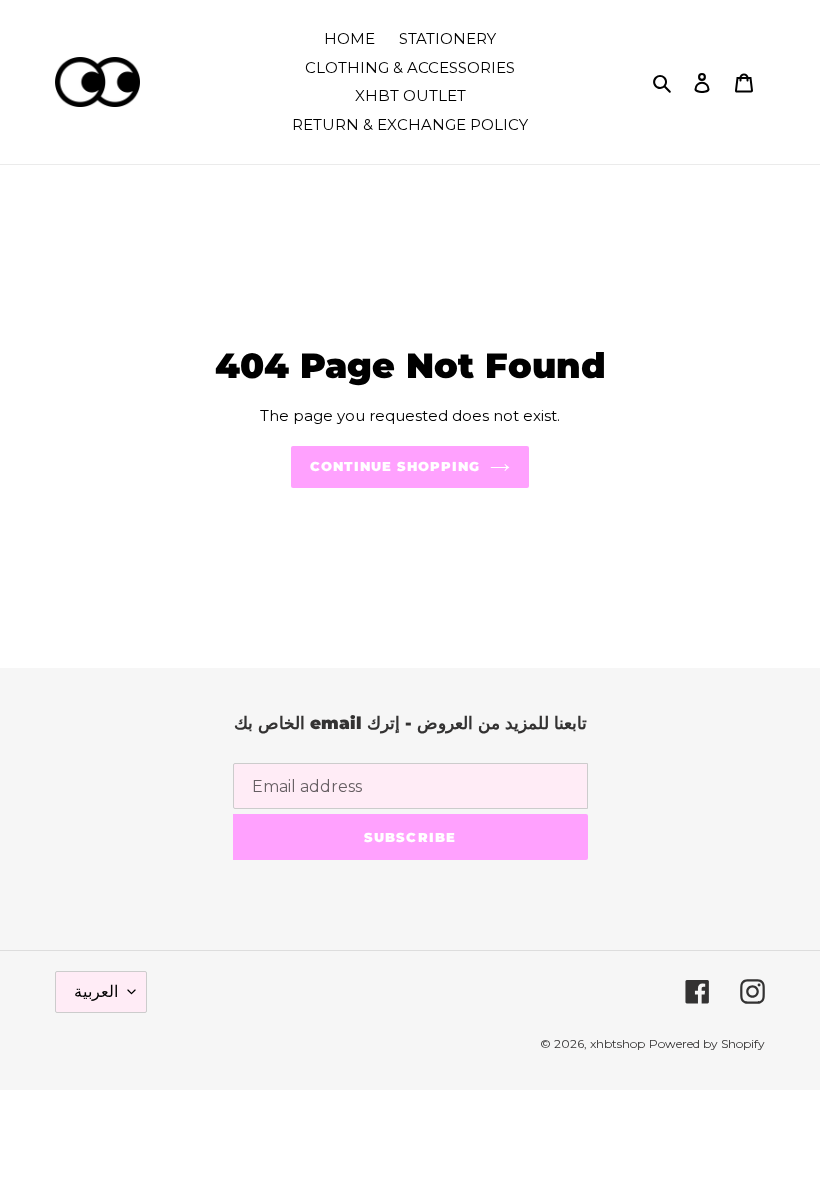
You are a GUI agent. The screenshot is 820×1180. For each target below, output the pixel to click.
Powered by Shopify (707, 1043)
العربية (96, 991)
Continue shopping (395, 466)
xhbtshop (617, 1043)
